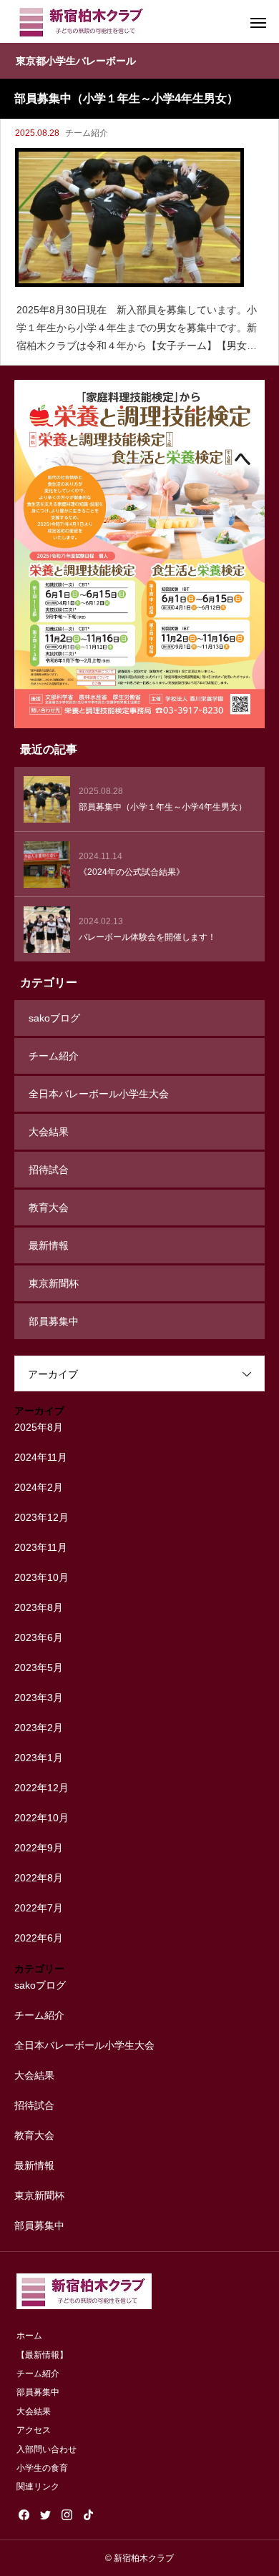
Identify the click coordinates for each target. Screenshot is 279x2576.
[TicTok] (88, 2514)
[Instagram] (67, 2514)
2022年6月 (39, 1938)
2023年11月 (41, 1547)
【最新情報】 (42, 2355)
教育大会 (49, 1208)
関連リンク (38, 2487)
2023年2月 (39, 1728)
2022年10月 (41, 1818)
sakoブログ (54, 1018)
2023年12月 (41, 1517)
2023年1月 (39, 1758)
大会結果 (49, 1132)
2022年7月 (39, 1908)
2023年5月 (39, 1667)
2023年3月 (39, 1698)
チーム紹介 (87, 133)
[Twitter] (45, 2514)
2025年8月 (39, 1427)
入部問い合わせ (46, 2449)
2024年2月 (39, 1487)
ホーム (29, 2336)
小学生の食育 (42, 2468)
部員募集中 (54, 1321)
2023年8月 (39, 1607)
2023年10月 (41, 1577)
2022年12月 (41, 1788)
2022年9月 (39, 1848)
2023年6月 (39, 1637)
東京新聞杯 (54, 1283)
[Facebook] (24, 2514)
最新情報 (49, 1245)
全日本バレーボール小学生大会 (99, 1094)
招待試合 (49, 1170)
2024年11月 (41, 1457)
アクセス (34, 2430)
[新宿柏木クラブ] (82, 21)
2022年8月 (39, 1878)
